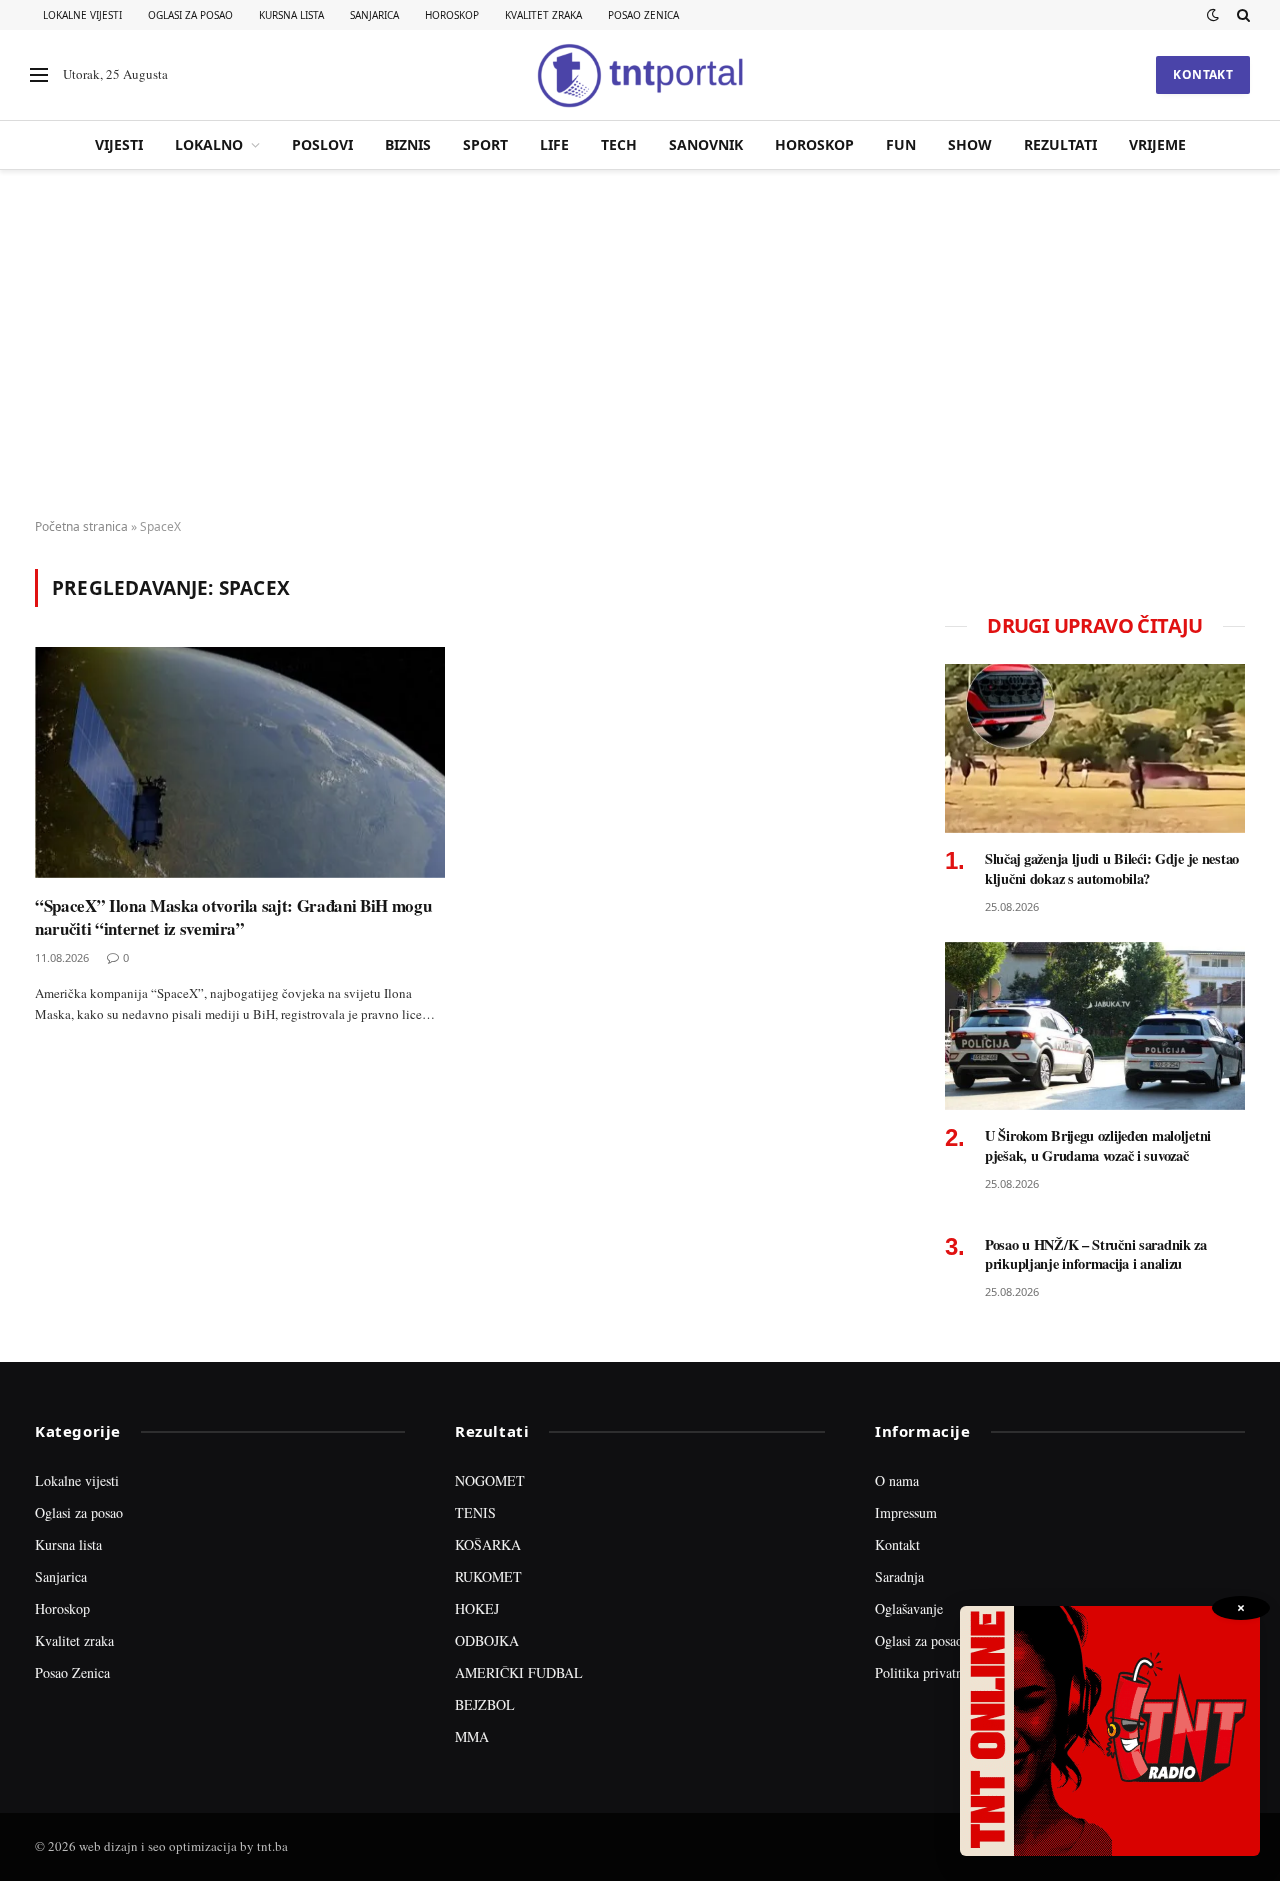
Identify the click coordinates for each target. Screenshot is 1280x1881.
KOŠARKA (488, 1544)
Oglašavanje (909, 1608)
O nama (897, 1480)
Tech (619, 144)
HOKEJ (477, 1608)
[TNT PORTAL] (640, 75)
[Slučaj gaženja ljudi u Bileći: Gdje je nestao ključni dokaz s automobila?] (1095, 748)
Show (970, 144)
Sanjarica (374, 15)
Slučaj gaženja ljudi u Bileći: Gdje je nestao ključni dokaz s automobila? (1112, 868)
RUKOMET (488, 1576)
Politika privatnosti (929, 1672)
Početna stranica (81, 526)
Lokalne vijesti (82, 15)
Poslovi (322, 144)
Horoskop (452, 15)
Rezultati (1060, 144)
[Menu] (39, 75)
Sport (485, 144)
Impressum (906, 1512)
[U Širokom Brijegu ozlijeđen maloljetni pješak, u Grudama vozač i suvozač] (1095, 1026)
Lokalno (209, 144)
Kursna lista (291, 15)
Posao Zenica (643, 15)
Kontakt (1203, 74)
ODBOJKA (487, 1640)
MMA (472, 1736)
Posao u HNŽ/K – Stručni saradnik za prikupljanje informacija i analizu (1096, 1254)
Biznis (408, 144)
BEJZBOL (485, 1704)
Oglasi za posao (190, 15)
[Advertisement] (640, 345)
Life (554, 144)
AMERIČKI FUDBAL (519, 1672)
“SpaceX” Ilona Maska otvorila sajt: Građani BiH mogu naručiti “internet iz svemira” (233, 917)
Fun (901, 144)
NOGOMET (490, 1480)
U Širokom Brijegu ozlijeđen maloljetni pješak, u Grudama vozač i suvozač (1098, 1145)
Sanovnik (706, 144)
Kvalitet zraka (543, 15)
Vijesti (119, 144)
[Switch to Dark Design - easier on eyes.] (1213, 15)
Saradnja (899, 1576)
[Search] (1241, 15)
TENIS (475, 1512)
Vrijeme (1157, 144)
